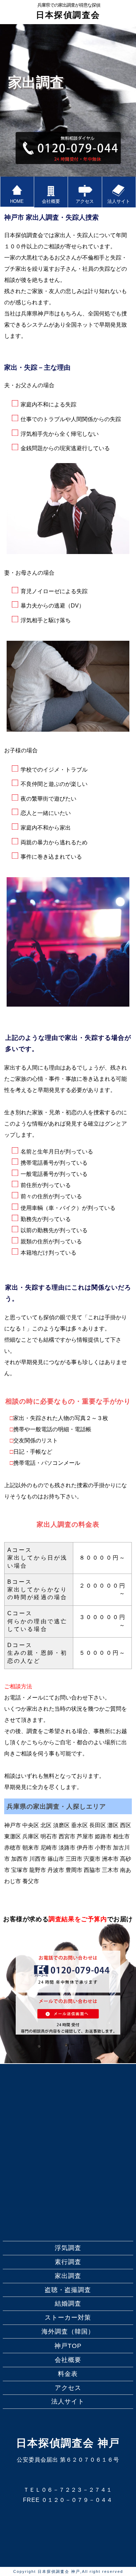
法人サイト (68, 2401)
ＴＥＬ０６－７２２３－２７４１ (68, 2490)
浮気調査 (68, 2248)
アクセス (68, 2388)
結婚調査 (68, 2304)
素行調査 (68, 2262)
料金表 (68, 2374)
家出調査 (68, 2276)
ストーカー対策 (68, 2318)
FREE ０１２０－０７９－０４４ (68, 2500)
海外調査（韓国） (68, 2332)
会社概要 (68, 2360)
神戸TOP (68, 2346)
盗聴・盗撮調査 (68, 2290)
